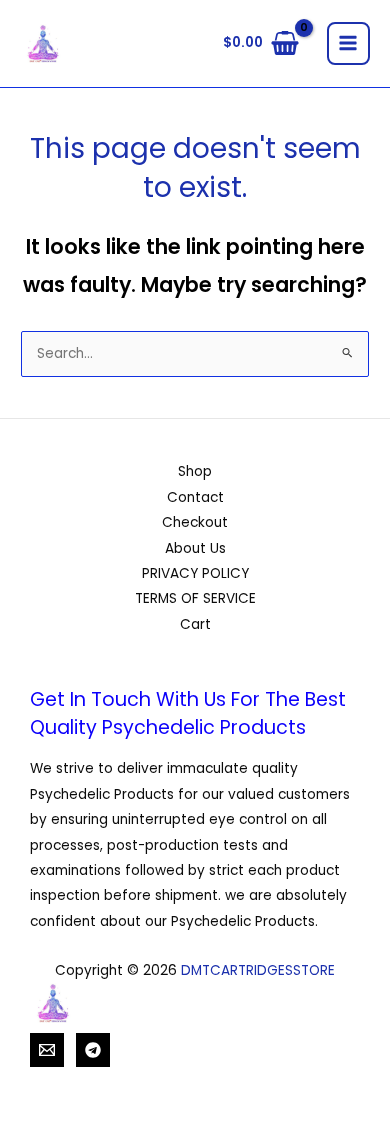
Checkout (195, 522)
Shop (195, 471)
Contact (195, 497)
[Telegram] (93, 1050)
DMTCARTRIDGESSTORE (258, 970)
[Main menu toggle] (348, 43)
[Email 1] (47, 1050)
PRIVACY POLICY (195, 573)
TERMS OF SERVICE (195, 598)
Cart (195, 624)
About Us (195, 548)
